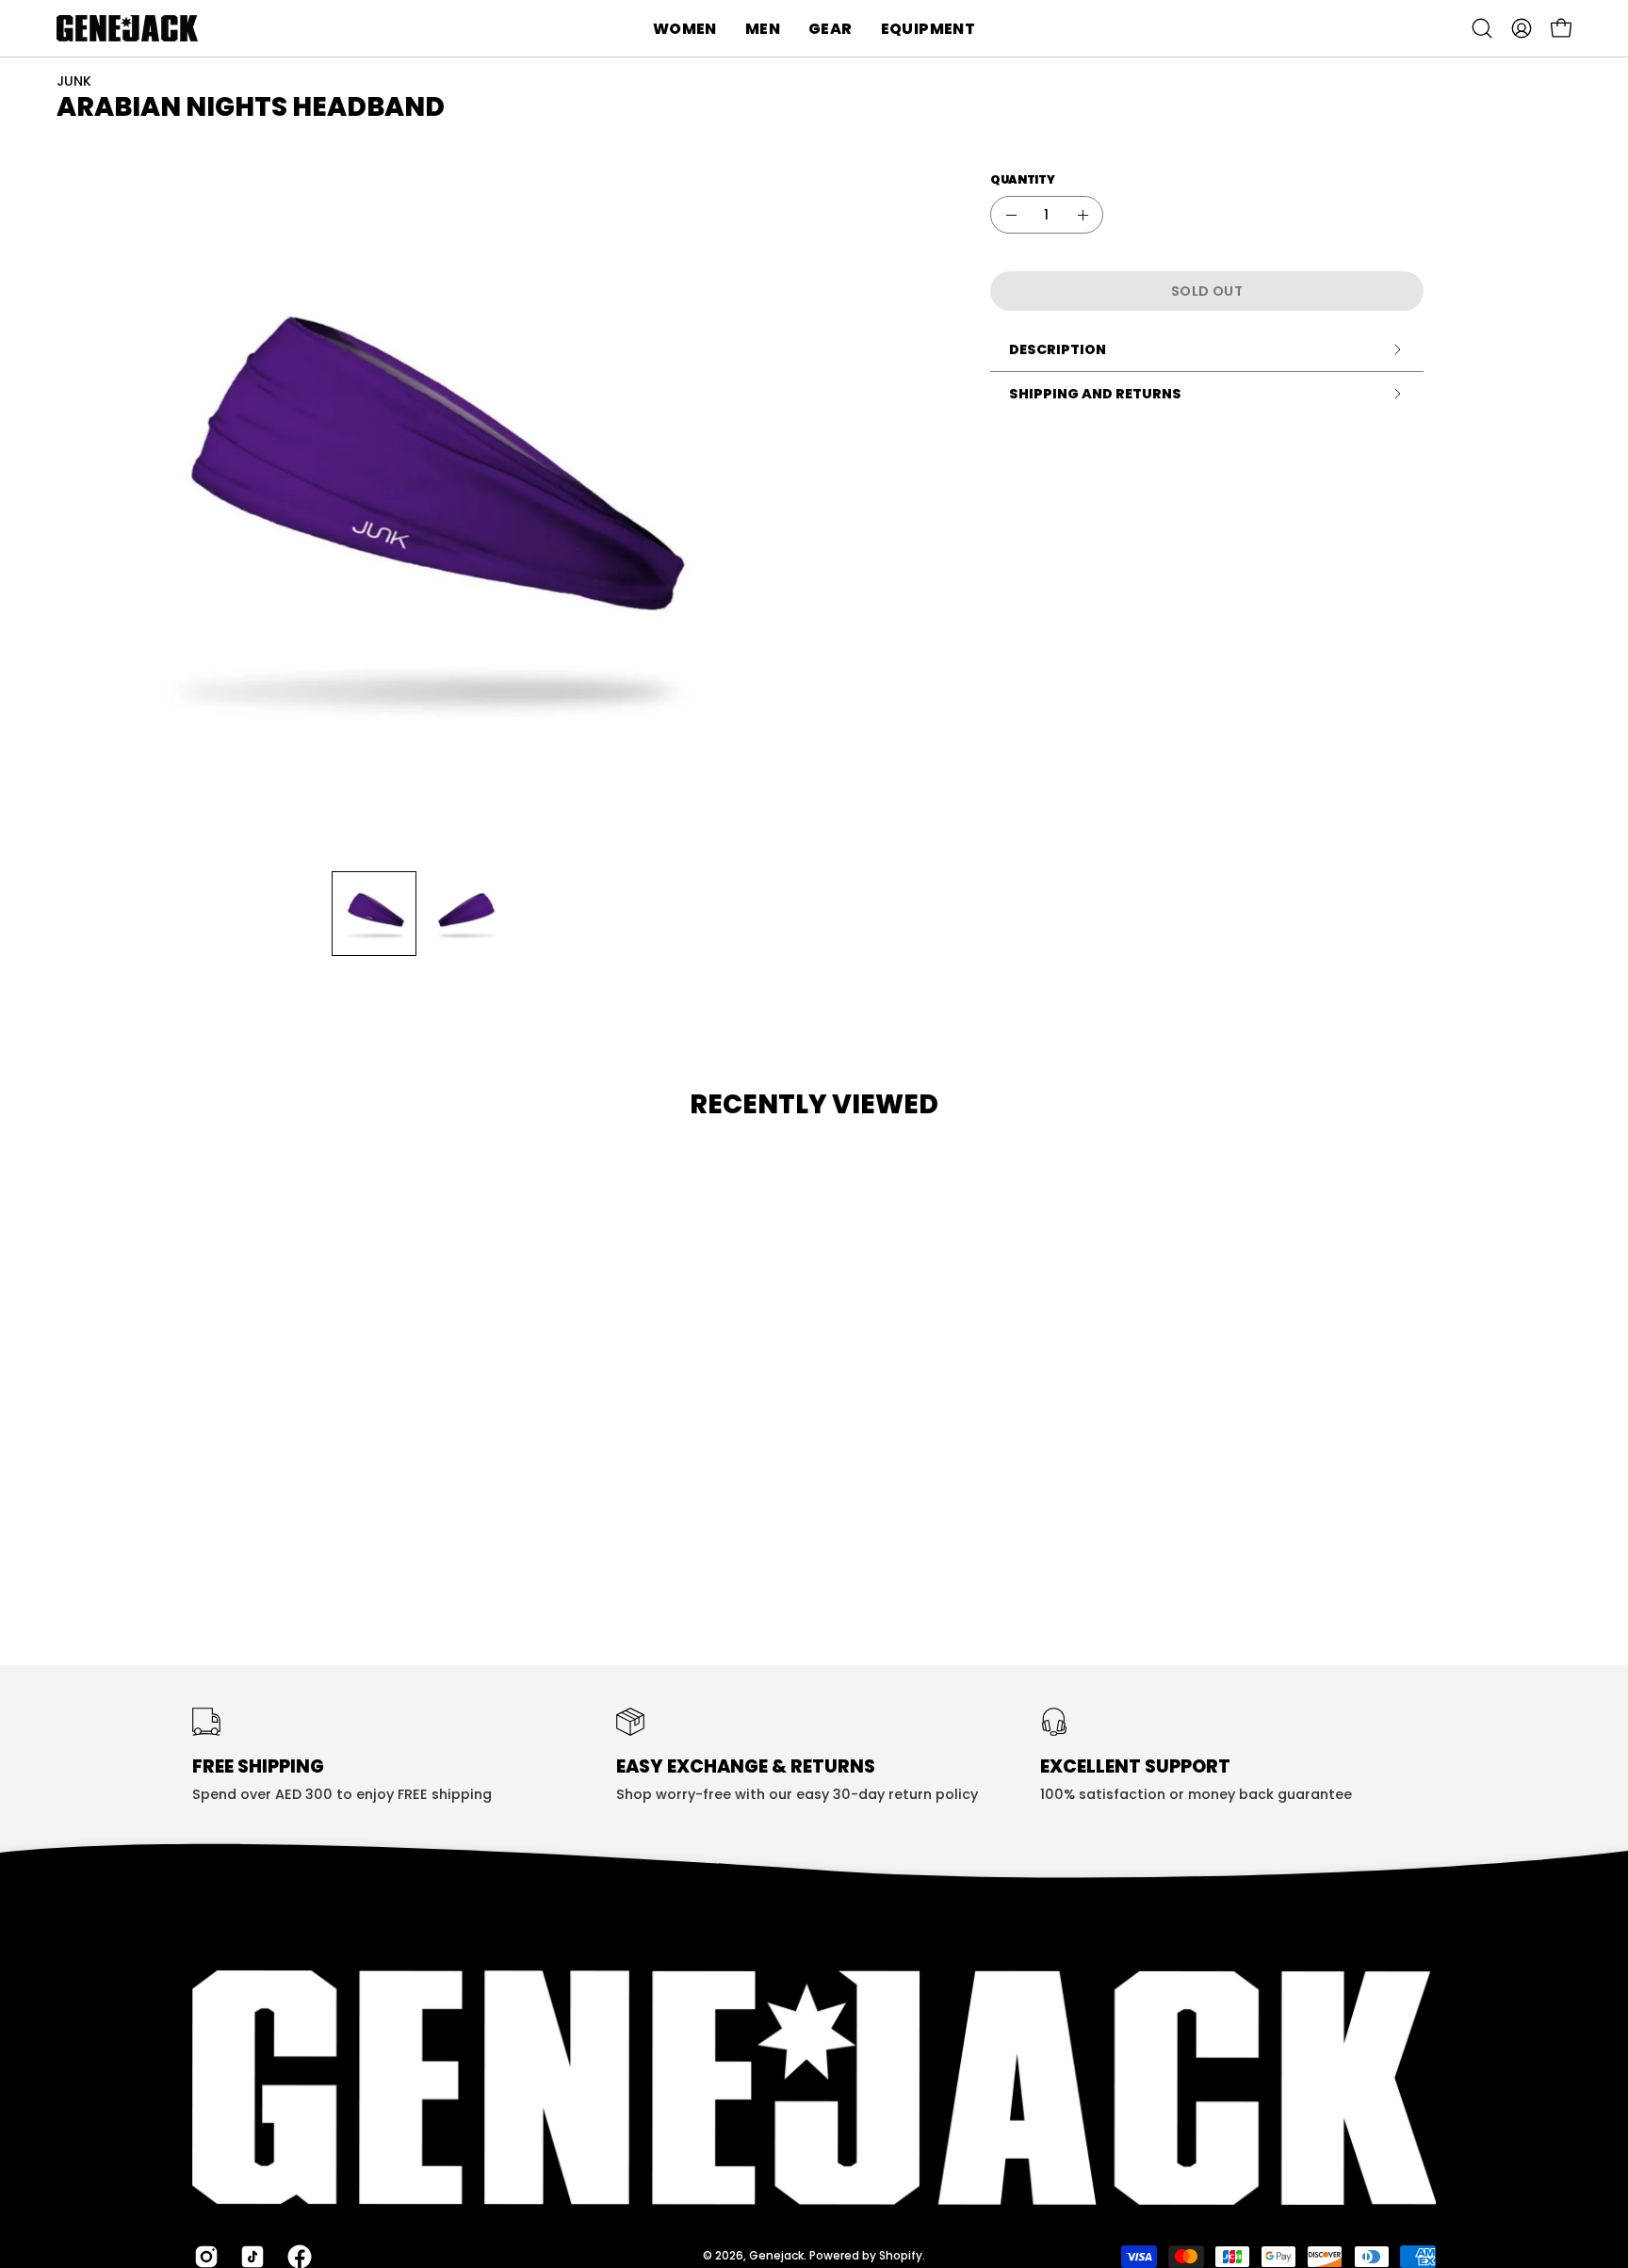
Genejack (776, 2255)
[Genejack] (127, 28)
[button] (685, 28)
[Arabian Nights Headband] (374, 914)
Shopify (901, 2255)
